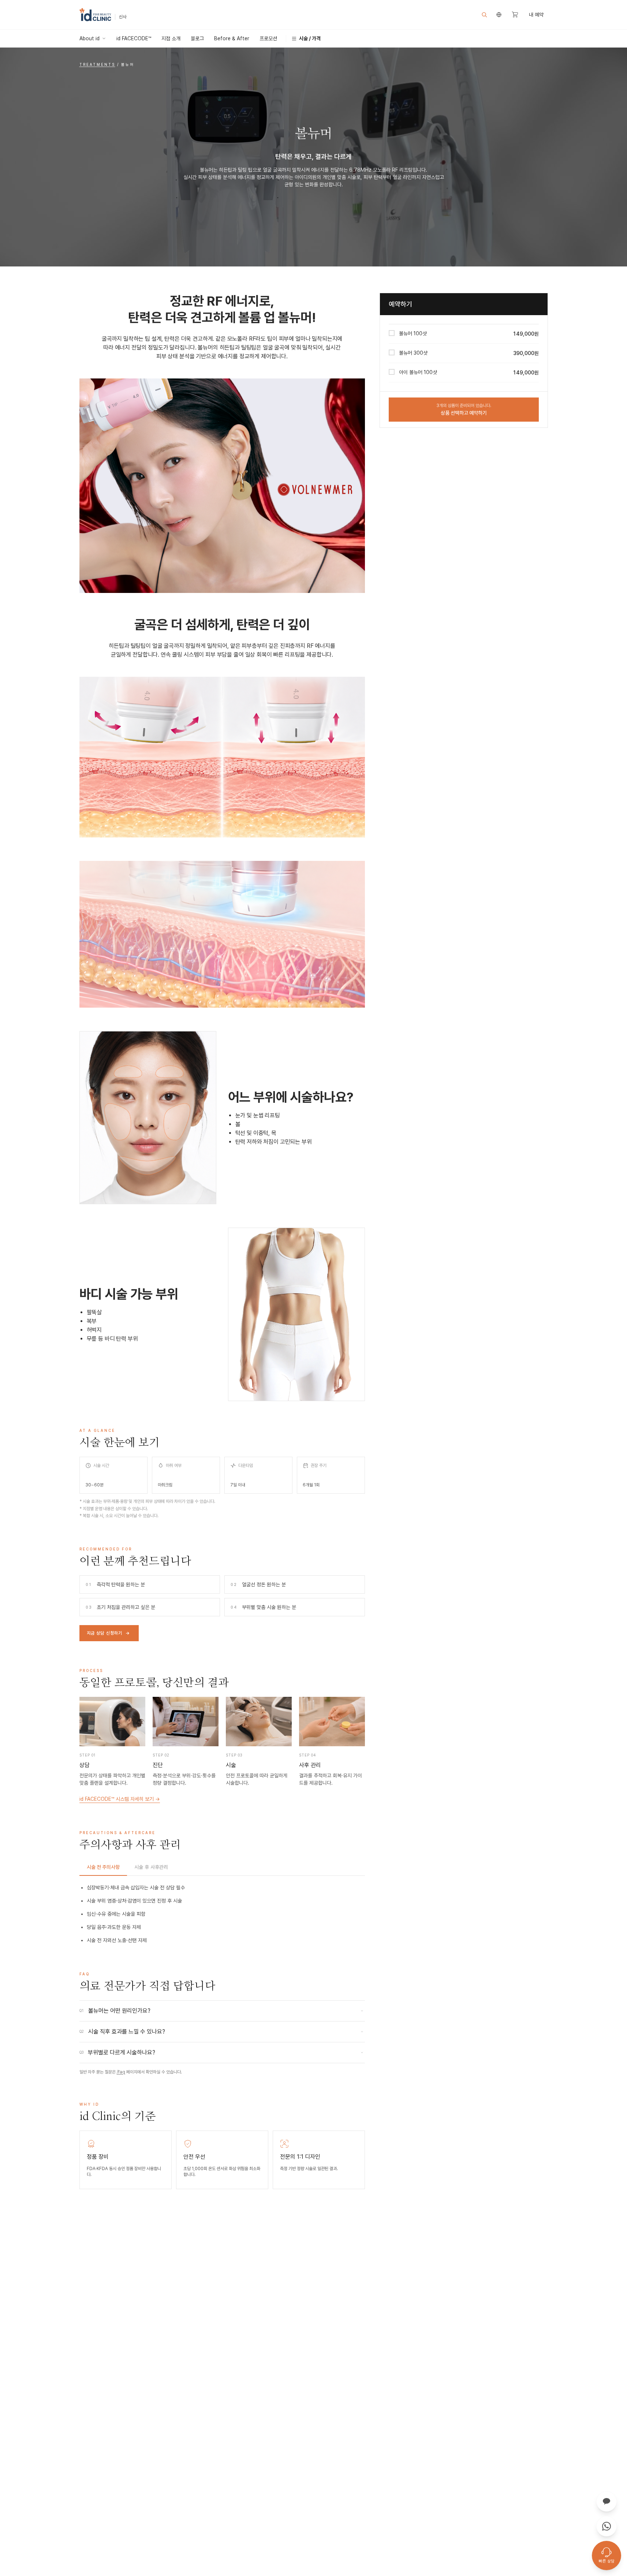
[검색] (484, 15)
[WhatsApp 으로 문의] (607, 2526)
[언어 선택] (499, 15)
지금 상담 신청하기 (108, 1633)
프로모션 (268, 38)
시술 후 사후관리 (151, 1867)
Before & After (232, 38)
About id (89, 38)
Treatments (97, 64)
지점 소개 (171, 38)
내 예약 (536, 15)
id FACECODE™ (134, 38)
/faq (121, 2072)
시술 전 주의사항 (103, 1867)
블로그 (197, 38)
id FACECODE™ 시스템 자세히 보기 (120, 1799)
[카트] (515, 15)
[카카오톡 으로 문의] (607, 2501)
